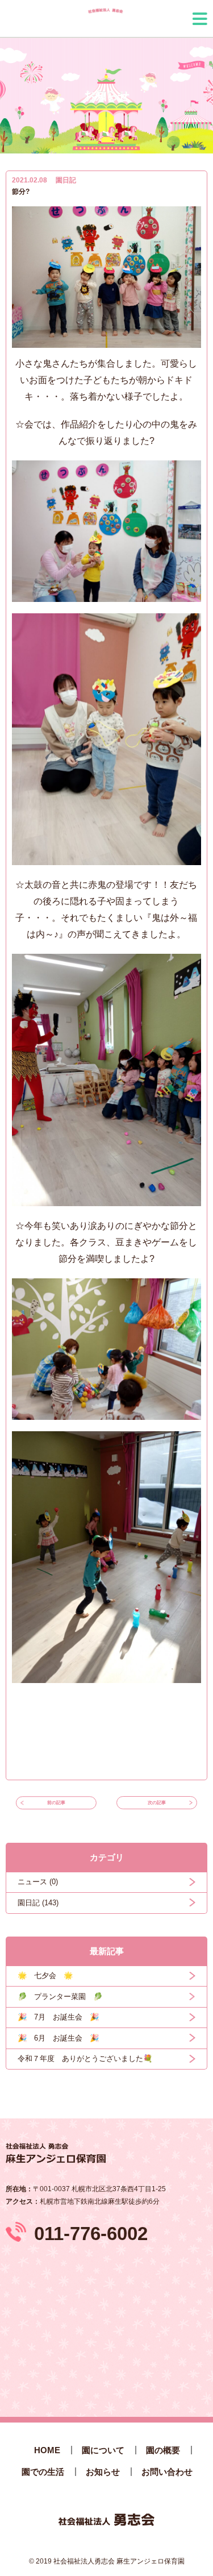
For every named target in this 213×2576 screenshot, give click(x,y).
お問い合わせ (167, 2472)
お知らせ (103, 2472)
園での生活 (43, 2472)
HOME (47, 2450)
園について (103, 2450)
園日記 (66, 180)
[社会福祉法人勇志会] (104, 18)
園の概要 (163, 2450)
